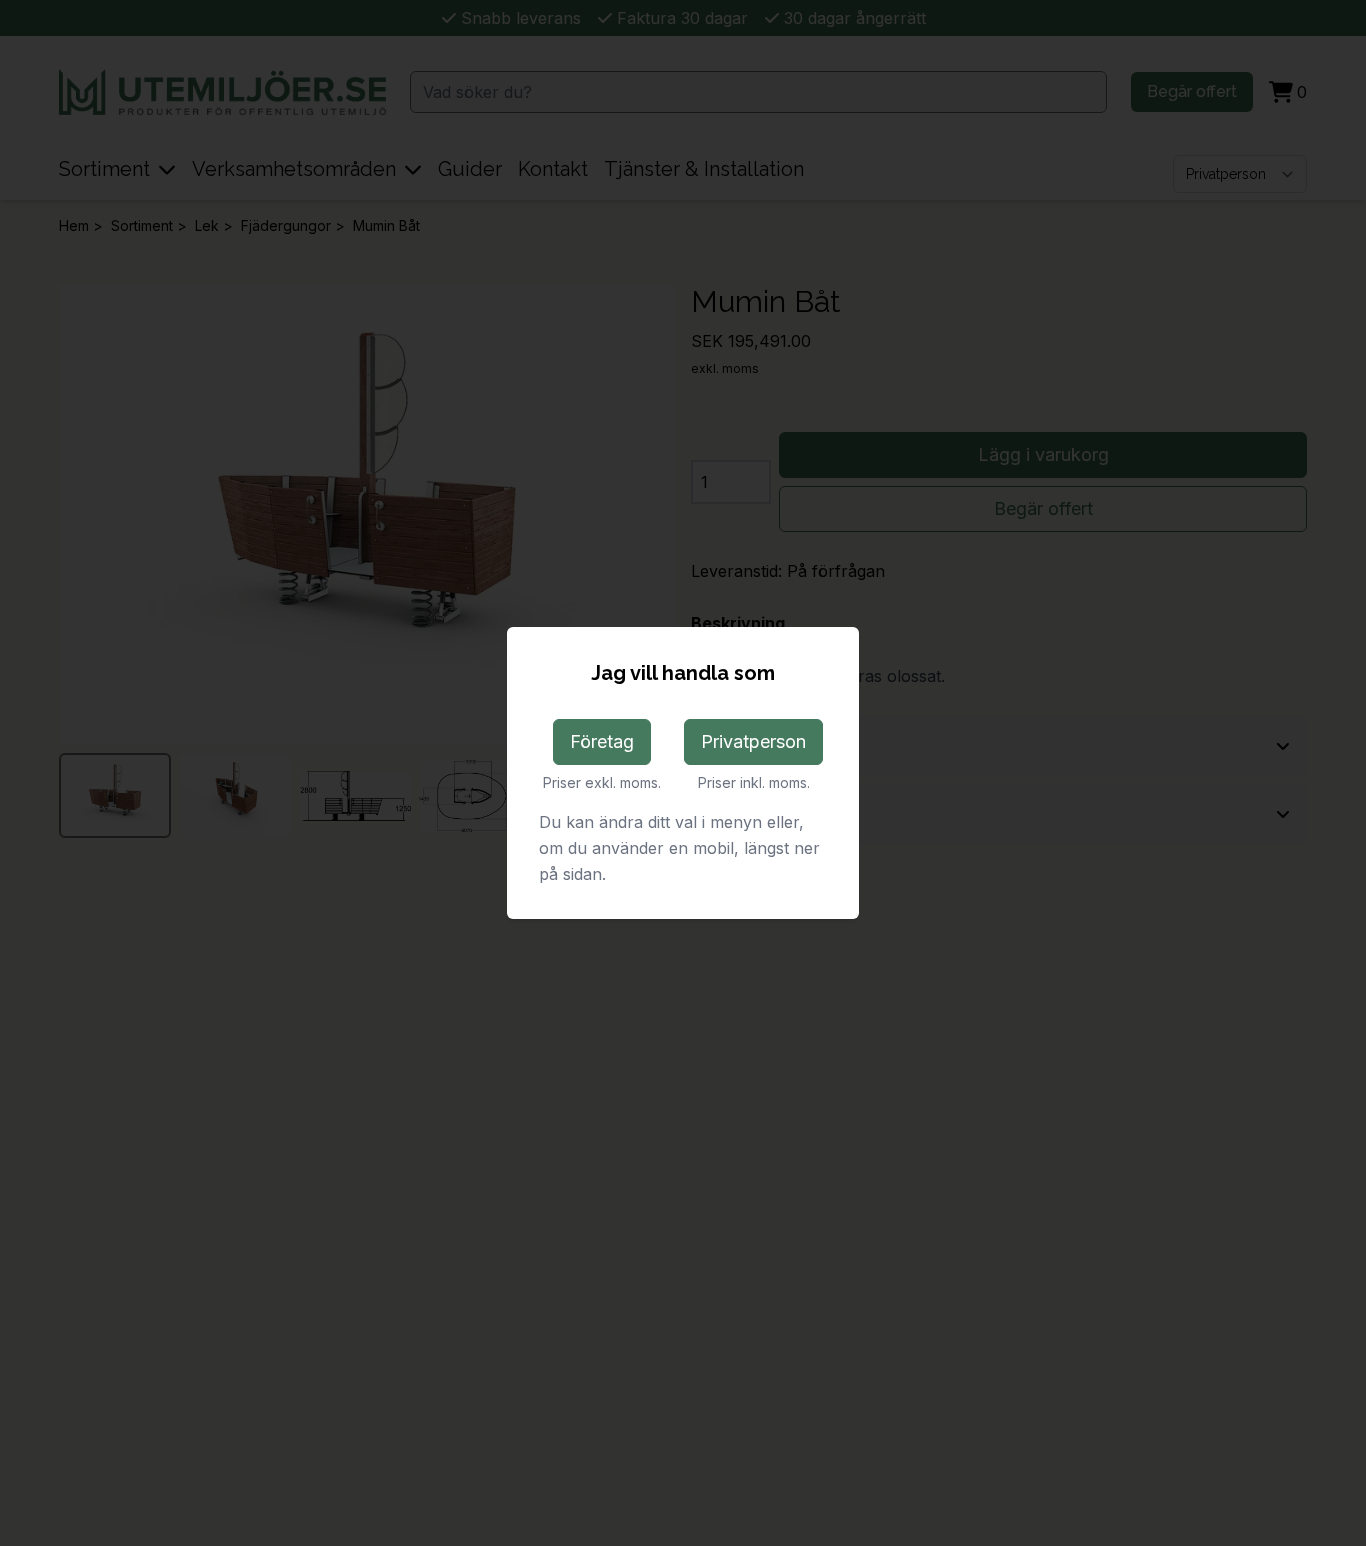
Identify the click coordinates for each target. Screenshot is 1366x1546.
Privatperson (753, 741)
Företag (602, 741)
